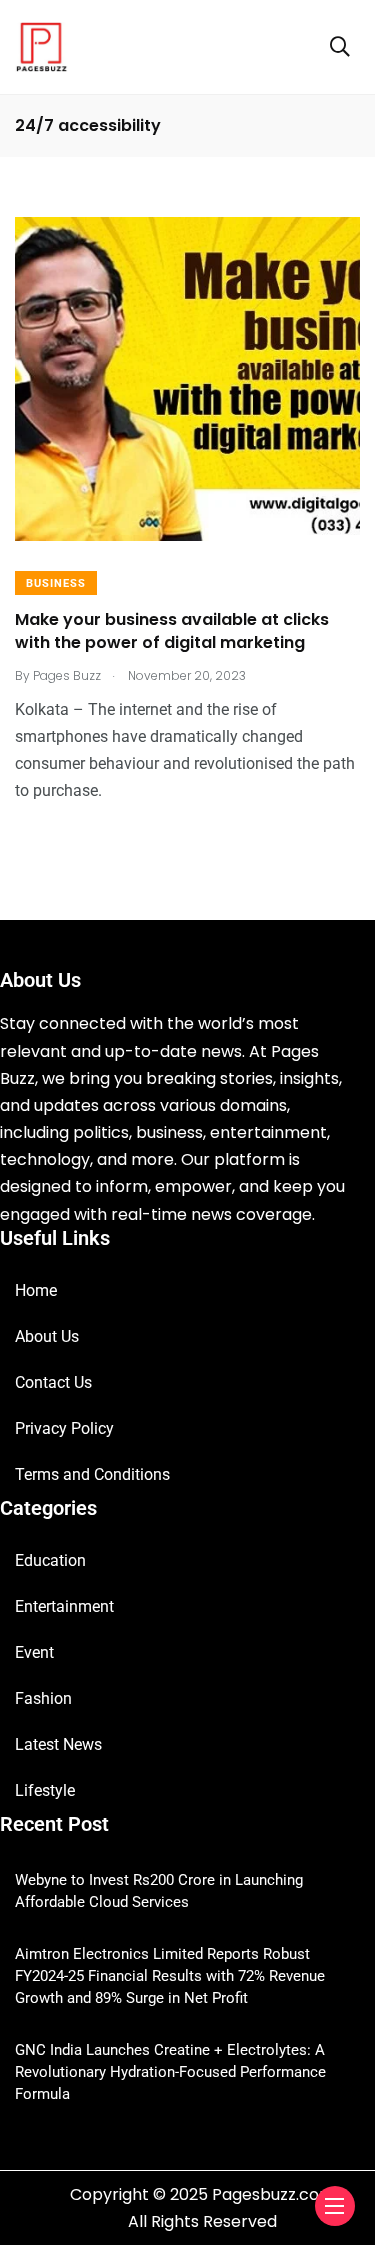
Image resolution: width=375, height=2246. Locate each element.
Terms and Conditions (92, 1474)
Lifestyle (45, 1790)
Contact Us (53, 1382)
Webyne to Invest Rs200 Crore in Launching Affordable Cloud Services (159, 1891)
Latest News (58, 1744)
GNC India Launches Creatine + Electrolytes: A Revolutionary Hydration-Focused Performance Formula (170, 2072)
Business (56, 583)
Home (36, 1290)
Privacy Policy (64, 1428)
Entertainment (64, 1606)
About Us (47, 1336)
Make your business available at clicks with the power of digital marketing (172, 631)
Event (34, 1652)
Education (50, 1560)
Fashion (43, 1698)
